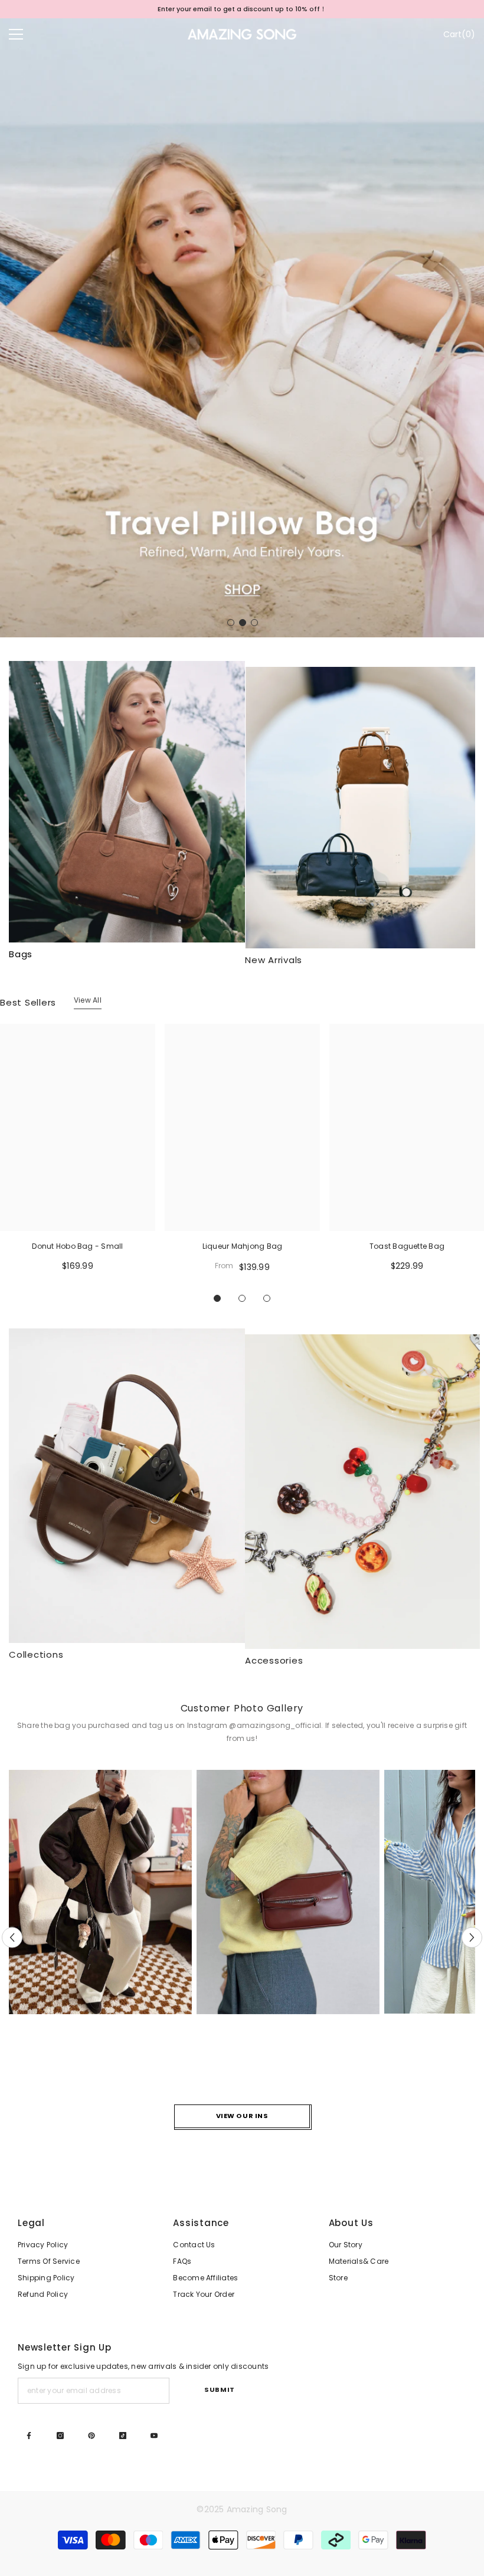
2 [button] (243, 623)
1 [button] (231, 623)
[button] (12, 1937)
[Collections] (127, 1486)
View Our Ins (242, 2116)
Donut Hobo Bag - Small (77, 1246)
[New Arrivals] (363, 808)
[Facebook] (29, 2436)
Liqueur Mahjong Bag (243, 1246)
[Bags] (127, 802)
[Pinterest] (91, 2436)
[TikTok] (123, 2436)
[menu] (16, 34)
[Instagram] (60, 2436)
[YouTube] (154, 2436)
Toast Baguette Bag (407, 1246)
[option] (242, 9)
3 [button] (254, 623)
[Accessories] (363, 1492)
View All (88, 1000)
